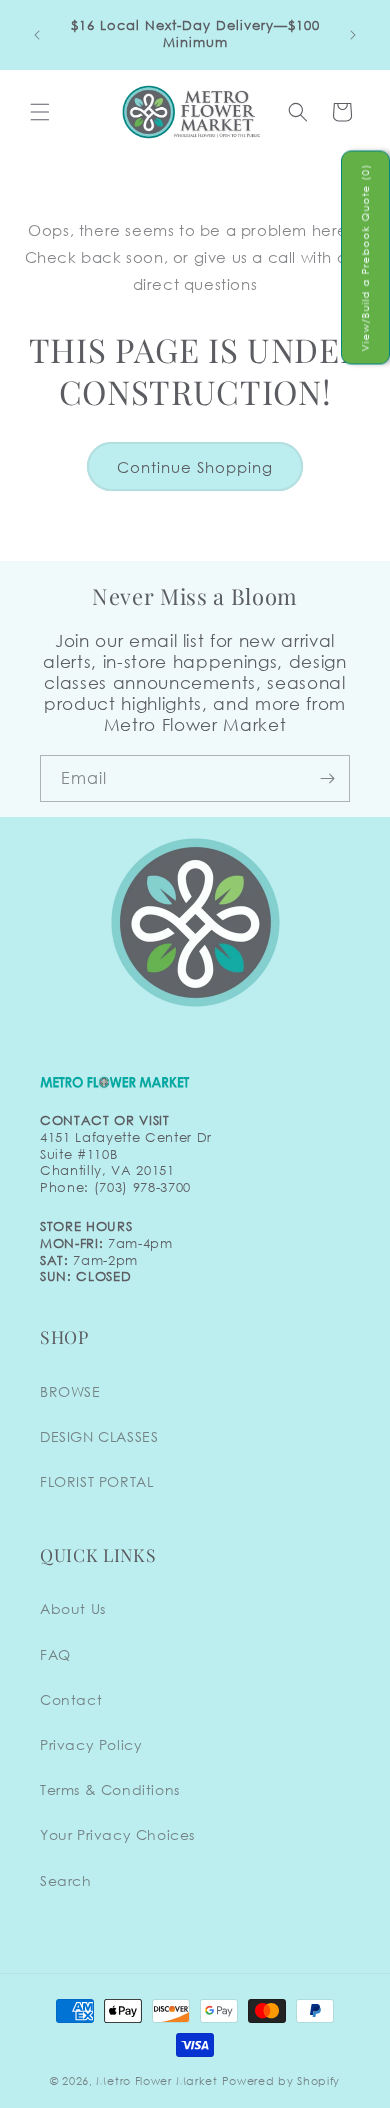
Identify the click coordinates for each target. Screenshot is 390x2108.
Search (66, 1880)
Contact (71, 1699)
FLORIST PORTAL (96, 1481)
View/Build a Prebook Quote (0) (365, 258)
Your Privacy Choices (117, 1834)
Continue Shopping (195, 467)
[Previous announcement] (37, 35)
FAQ (55, 1654)
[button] (40, 112)
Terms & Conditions (110, 1789)
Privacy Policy (91, 1744)
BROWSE (70, 1391)
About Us (73, 1608)
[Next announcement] (353, 35)
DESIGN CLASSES (99, 1436)
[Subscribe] (327, 778)
